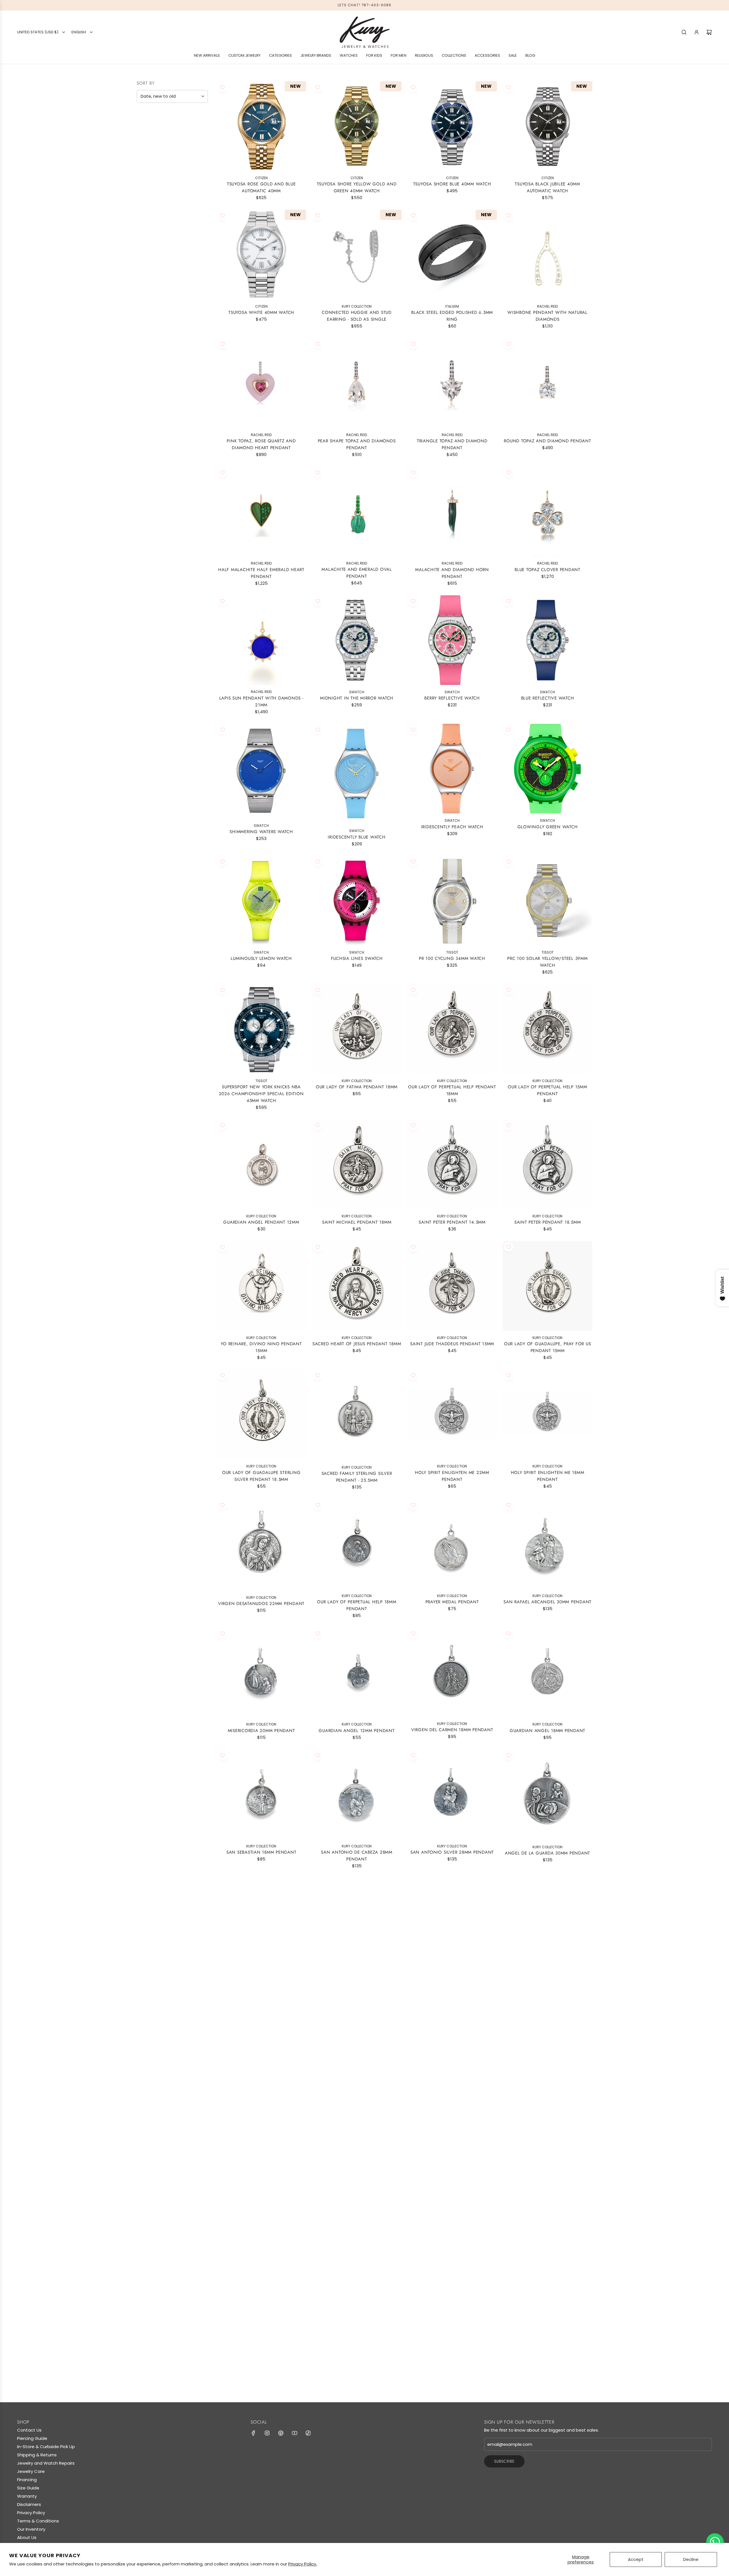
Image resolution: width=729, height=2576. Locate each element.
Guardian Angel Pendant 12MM (261, 1222)
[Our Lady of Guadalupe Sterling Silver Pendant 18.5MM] (261, 1414)
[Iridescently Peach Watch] (452, 769)
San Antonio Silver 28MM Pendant (452, 1852)
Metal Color (154, 177)
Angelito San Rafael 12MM (452, 2231)
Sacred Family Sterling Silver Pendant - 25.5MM (357, 1477)
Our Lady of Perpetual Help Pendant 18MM (452, 1090)
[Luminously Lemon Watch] (261, 900)
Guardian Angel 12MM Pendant (357, 1731)
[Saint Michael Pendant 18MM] (357, 1164)
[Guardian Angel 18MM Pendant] (547, 1672)
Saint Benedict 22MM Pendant (357, 1981)
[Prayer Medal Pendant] (452, 1544)
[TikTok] (308, 2433)
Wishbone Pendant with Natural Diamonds (547, 316)
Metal (145, 152)
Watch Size (152, 304)
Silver (190, 189)
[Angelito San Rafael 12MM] (452, 2173)
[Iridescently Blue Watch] (357, 774)
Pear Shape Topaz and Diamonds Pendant (357, 444)
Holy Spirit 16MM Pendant (548, 2109)
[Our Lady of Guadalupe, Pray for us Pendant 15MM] (547, 1286)
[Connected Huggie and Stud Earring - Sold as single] (357, 254)
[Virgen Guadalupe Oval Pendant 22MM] (357, 2173)
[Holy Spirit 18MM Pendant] (452, 2051)
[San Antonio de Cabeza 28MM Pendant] (357, 1794)
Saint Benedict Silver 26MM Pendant (547, 1981)
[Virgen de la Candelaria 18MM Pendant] (261, 1922)
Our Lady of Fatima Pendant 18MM (357, 1087)
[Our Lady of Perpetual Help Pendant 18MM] (452, 1029)
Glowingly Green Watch (548, 827)
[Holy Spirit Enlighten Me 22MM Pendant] (452, 1414)
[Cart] (709, 32)
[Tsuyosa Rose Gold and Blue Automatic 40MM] (261, 126)
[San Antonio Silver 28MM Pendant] (452, 1794)
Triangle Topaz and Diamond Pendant (452, 444)
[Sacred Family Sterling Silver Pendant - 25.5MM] (357, 1415)
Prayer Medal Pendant (452, 1602)
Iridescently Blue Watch (357, 837)
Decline (691, 2559)
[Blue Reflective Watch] (547, 640)
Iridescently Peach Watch (452, 827)
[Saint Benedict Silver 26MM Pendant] (547, 1923)
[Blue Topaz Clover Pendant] (547, 511)
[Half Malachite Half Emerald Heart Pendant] (261, 511)
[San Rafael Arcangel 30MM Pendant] (547, 1544)
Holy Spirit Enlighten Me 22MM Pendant (452, 1476)
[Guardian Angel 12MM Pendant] (357, 1672)
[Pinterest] (281, 2433)
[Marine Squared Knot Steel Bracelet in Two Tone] (547, 2301)
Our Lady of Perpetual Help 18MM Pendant (357, 1605)
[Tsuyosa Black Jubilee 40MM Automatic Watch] (547, 126)
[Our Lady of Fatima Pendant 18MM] (357, 1029)
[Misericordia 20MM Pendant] (261, 1672)
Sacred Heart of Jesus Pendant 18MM (357, 1344)
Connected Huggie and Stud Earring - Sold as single (357, 316)
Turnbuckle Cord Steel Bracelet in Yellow (547, 2234)
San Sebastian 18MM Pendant (261, 1852)
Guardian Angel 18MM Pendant (547, 1731)
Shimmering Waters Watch (261, 831)
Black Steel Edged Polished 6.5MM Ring (452, 316)
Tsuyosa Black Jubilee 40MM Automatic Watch (547, 187)
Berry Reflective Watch (452, 698)
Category (151, 205)
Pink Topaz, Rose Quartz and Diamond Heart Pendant (261, 444)
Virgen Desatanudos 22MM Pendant (261, 1604)
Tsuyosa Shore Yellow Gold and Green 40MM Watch (357, 187)
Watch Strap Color (164, 318)
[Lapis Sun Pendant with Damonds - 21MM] (261, 640)
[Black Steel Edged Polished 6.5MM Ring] (452, 254)
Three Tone (171, 189)
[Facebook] (253, 2433)
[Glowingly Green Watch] (547, 769)
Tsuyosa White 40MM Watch (261, 312)
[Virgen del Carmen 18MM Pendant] (452, 1672)
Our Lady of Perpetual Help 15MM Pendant (547, 1090)
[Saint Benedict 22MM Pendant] (357, 1923)
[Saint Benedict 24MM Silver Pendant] (261, 2051)
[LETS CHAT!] (715, 2542)
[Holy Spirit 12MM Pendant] (357, 2051)
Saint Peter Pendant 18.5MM (548, 1222)
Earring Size (155, 243)
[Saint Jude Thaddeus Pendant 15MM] (452, 1286)
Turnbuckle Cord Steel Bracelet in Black (452, 2363)
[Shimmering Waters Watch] (261, 771)
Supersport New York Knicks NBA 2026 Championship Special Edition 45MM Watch (261, 1094)
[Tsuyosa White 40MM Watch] (261, 254)
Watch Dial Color (162, 332)
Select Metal (154, 164)
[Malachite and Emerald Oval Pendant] (357, 511)
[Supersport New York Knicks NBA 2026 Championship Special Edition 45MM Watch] (261, 1029)
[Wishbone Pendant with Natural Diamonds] (547, 254)
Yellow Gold (142, 189)
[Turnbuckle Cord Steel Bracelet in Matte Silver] (357, 2301)
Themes (147, 271)
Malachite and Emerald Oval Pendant (357, 573)
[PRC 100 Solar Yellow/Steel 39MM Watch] (547, 900)
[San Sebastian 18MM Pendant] (261, 1794)
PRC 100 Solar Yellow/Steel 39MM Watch (547, 962)
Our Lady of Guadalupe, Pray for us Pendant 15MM (548, 1347)
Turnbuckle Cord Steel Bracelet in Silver (261, 2363)
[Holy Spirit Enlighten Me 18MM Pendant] (547, 1414)
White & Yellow (180, 189)
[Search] (684, 32)
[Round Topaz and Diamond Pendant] (547, 383)
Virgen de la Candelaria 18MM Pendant (261, 1984)
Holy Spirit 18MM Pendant (452, 2109)
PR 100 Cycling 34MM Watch (452, 958)
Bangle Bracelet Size (161, 288)
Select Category (158, 216)
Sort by (146, 83)
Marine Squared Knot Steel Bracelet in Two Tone (548, 2363)
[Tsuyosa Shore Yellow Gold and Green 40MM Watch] (357, 126)
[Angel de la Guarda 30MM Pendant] (547, 1795)
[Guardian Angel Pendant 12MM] (261, 1164)
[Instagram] (267, 2433)
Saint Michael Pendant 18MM (357, 1222)
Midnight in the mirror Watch (357, 698)
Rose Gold (161, 189)
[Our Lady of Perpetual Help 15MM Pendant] (547, 1029)
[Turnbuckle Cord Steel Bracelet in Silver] (261, 2301)
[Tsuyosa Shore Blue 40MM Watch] (452, 126)
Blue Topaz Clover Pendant (547, 570)
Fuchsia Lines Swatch (357, 958)
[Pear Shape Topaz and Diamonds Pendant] (357, 383)
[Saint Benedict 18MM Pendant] (452, 1923)
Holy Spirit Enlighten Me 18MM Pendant (548, 1476)
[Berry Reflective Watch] (452, 640)
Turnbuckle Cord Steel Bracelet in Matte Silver (357, 2363)
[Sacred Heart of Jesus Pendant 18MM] (357, 1286)
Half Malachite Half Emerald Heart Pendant (261, 573)
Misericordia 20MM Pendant (261, 1731)
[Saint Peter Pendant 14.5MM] (452, 1164)
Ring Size (150, 257)
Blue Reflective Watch (548, 698)
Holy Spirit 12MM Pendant (357, 2109)
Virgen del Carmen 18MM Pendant (452, 1730)
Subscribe (504, 2461)
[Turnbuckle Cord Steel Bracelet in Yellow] (547, 2173)
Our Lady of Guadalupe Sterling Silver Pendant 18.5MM (261, 1476)
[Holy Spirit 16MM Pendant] (547, 2051)
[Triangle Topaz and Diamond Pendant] (452, 383)
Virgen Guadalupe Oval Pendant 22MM (357, 2234)
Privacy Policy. (303, 2564)
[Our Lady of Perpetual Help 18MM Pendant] (357, 1544)
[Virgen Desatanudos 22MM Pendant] (261, 1545)
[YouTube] (294, 2433)
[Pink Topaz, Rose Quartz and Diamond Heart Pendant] (261, 383)
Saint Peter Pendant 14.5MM (452, 1222)
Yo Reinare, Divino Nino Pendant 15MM (261, 1347)
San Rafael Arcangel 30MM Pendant (547, 1602)
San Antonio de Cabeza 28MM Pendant (357, 1856)
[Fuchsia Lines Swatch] (357, 900)
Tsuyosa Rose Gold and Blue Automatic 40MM (261, 187)
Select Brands (155, 140)
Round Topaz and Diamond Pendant (547, 441)
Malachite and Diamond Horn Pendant (452, 573)
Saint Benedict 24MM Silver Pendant (261, 2109)
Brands (147, 128)
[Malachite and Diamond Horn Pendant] (452, 511)
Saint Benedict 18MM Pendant (452, 1981)
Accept (636, 2559)
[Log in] (697, 32)
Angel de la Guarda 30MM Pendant (547, 1853)
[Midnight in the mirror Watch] (357, 640)
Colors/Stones (159, 229)
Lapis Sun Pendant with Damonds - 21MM (261, 702)
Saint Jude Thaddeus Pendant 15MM (452, 1344)
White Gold (151, 189)
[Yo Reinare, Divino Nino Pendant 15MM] (261, 1286)
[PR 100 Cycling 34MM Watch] (452, 900)
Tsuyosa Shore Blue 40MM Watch (452, 184)
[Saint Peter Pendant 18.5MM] (547, 1164)
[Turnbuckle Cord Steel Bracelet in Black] (452, 2301)
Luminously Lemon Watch (261, 958)
